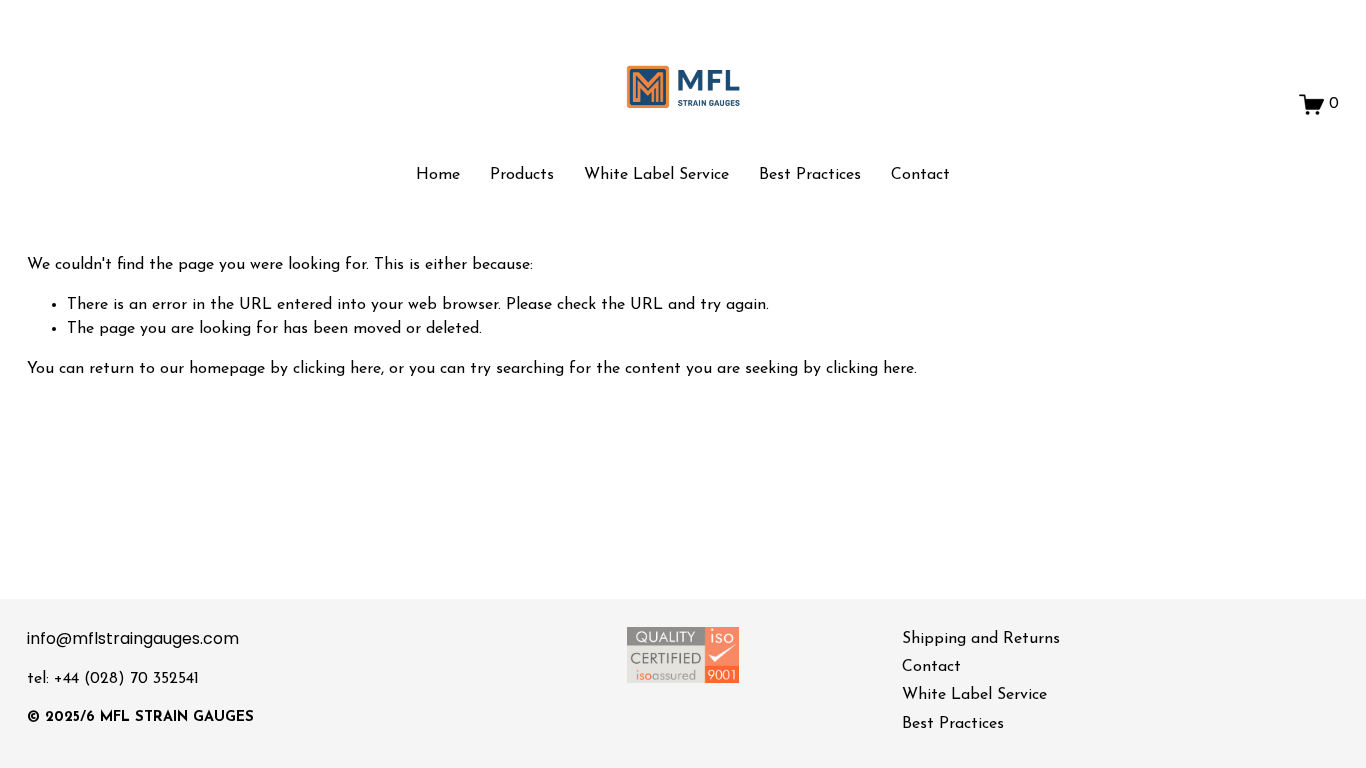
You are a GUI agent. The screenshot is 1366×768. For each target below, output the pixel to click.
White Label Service (656, 175)
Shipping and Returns (981, 639)
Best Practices (810, 175)
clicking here (337, 369)
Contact (920, 175)
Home (438, 175)
